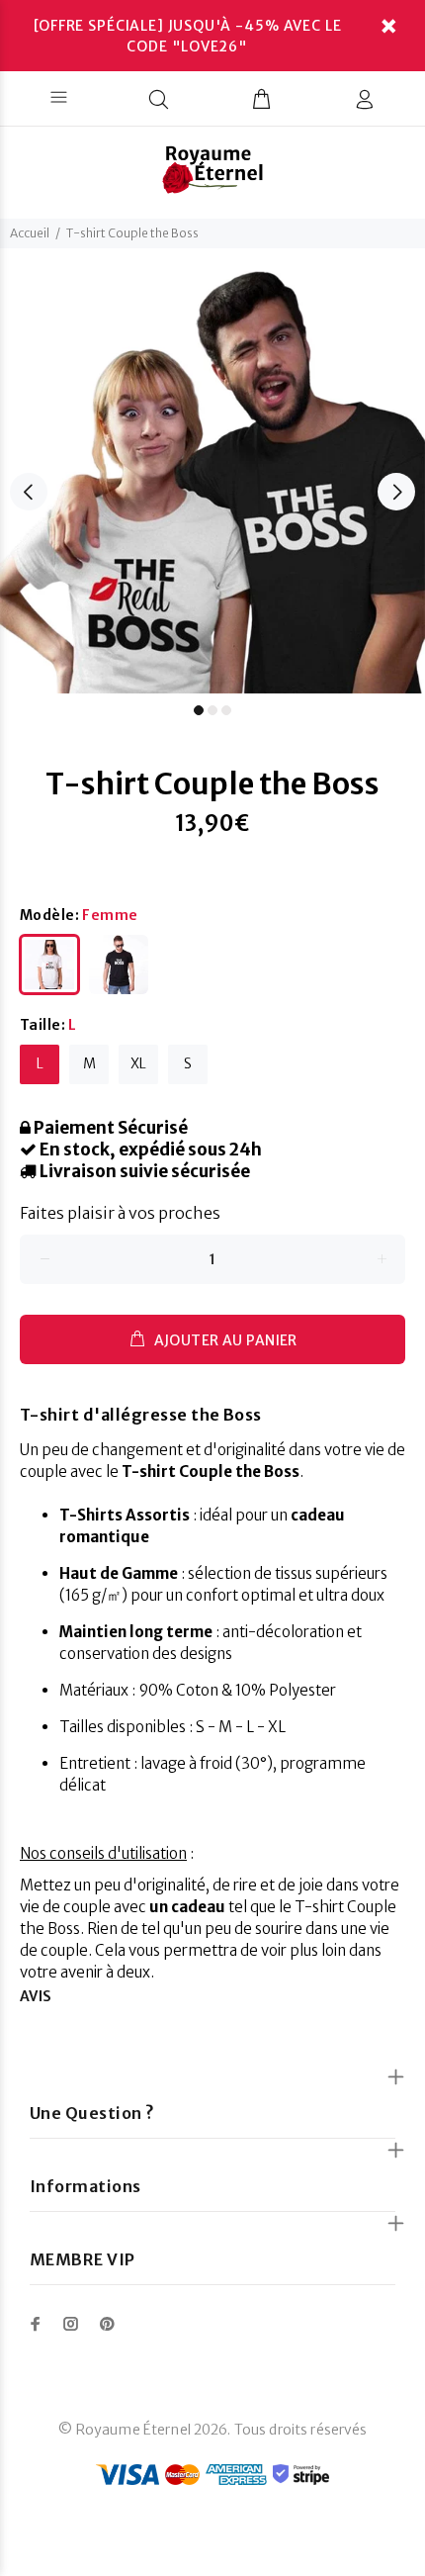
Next (396, 492)
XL (138, 1063)
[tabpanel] (212, 481)
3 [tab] (226, 710)
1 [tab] (199, 710)
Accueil (30, 233)
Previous (29, 492)
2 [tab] (212, 710)
